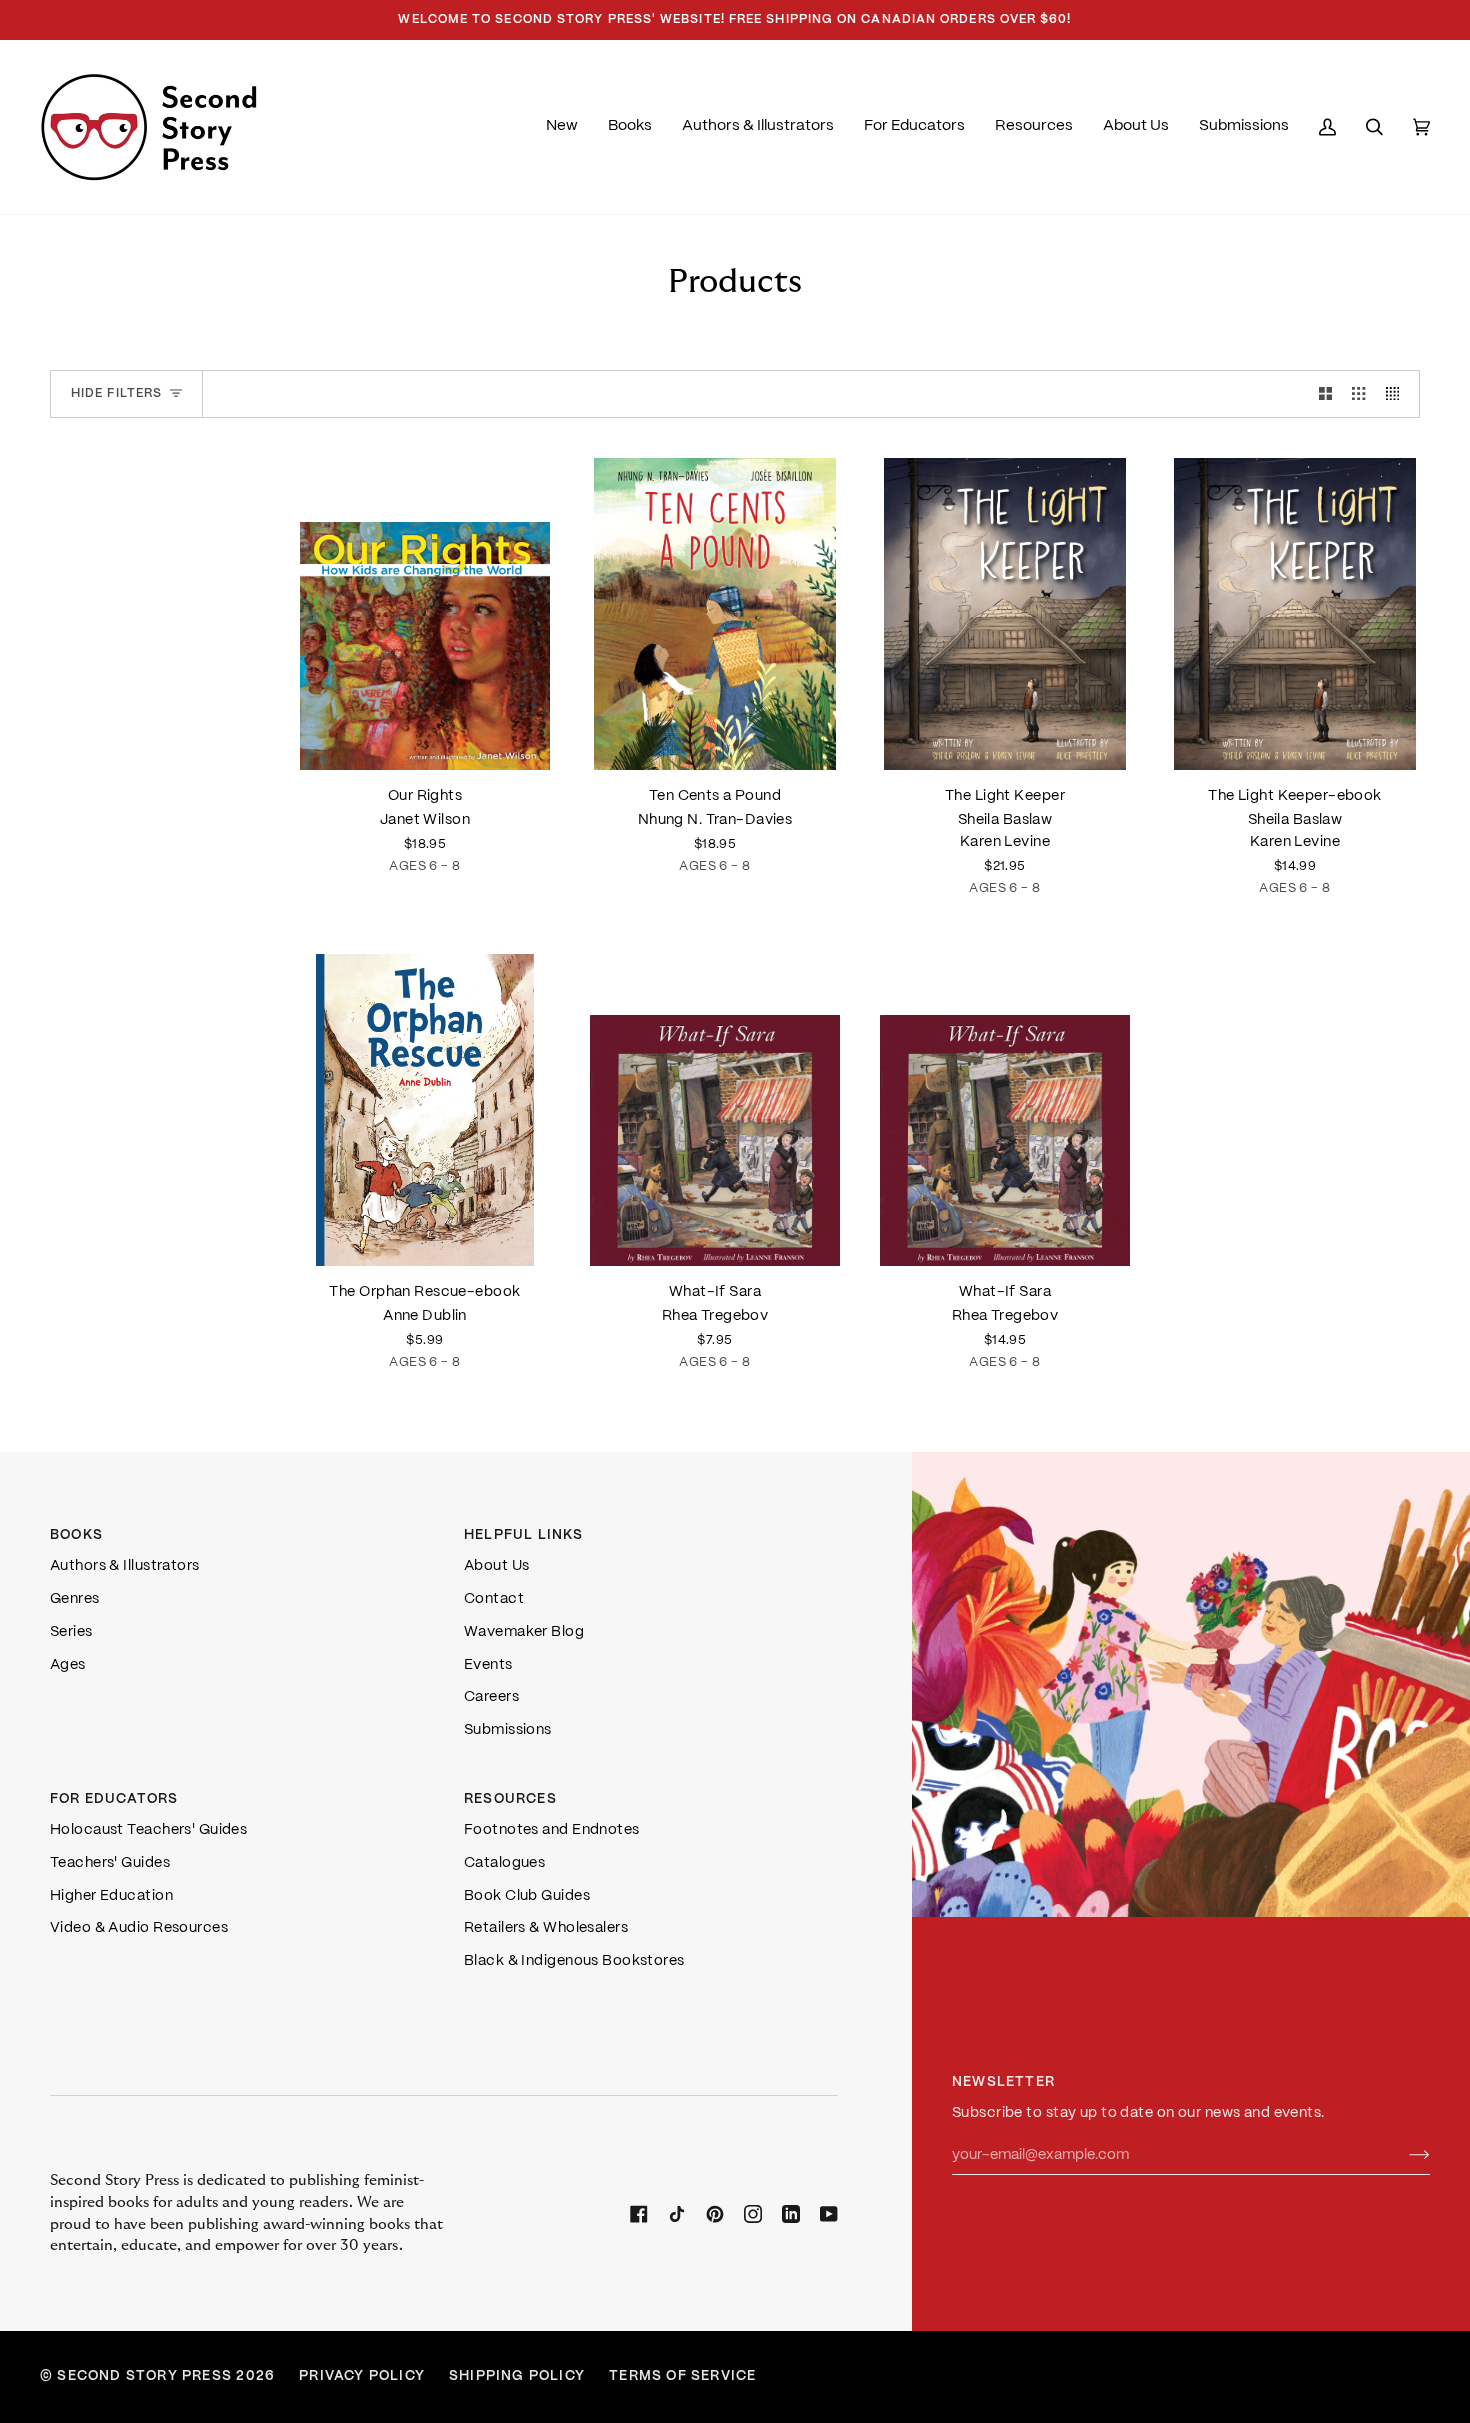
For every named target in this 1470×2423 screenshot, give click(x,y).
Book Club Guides (527, 1896)
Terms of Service (682, 2376)
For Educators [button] (114, 1799)
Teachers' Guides (110, 1863)
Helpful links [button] (524, 1535)
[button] (630, 127)
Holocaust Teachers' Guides (148, 1830)
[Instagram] (753, 2214)
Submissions (508, 1730)
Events (488, 1665)
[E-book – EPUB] (425, 1110)
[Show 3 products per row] (1358, 394)
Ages (68, 1665)
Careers (491, 1697)
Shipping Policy (517, 2376)
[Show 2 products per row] (1325, 394)
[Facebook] (639, 2214)
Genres (75, 1599)
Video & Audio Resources (139, 1928)
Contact (494, 1599)
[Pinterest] (715, 2214)
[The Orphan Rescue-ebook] (425, 1110)
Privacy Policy (362, 2376)
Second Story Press (144, 2376)
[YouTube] (829, 2214)
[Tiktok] (677, 2214)
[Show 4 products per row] (1397, 394)
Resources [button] (510, 1799)
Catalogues (504, 1863)
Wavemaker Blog (524, 1632)
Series (71, 1632)
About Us (497, 1566)
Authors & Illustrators (125, 1566)
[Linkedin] (791, 2214)
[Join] (1403, 2156)
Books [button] (76, 1535)
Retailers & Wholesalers (546, 1928)
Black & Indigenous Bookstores (574, 1961)
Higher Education (111, 1896)
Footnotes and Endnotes (552, 1830)
